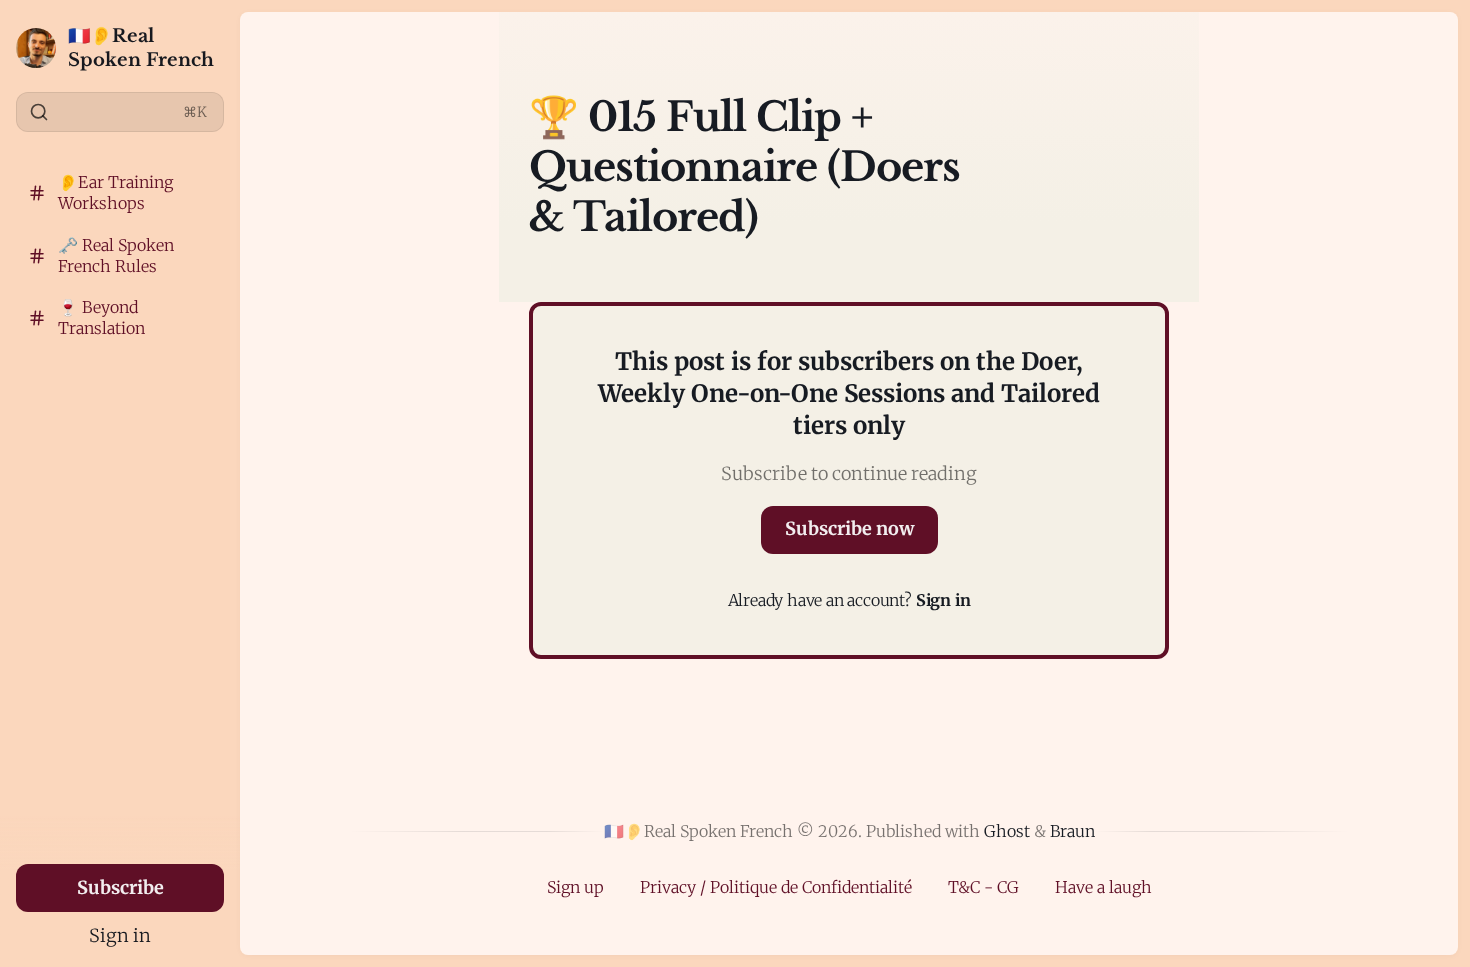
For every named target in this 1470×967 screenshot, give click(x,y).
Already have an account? (849, 600)
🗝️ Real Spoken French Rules (116, 255)
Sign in (120, 935)
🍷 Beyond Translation (101, 317)
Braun (1072, 831)
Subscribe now (849, 528)
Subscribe (120, 887)
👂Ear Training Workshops (115, 192)
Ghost (1007, 831)
